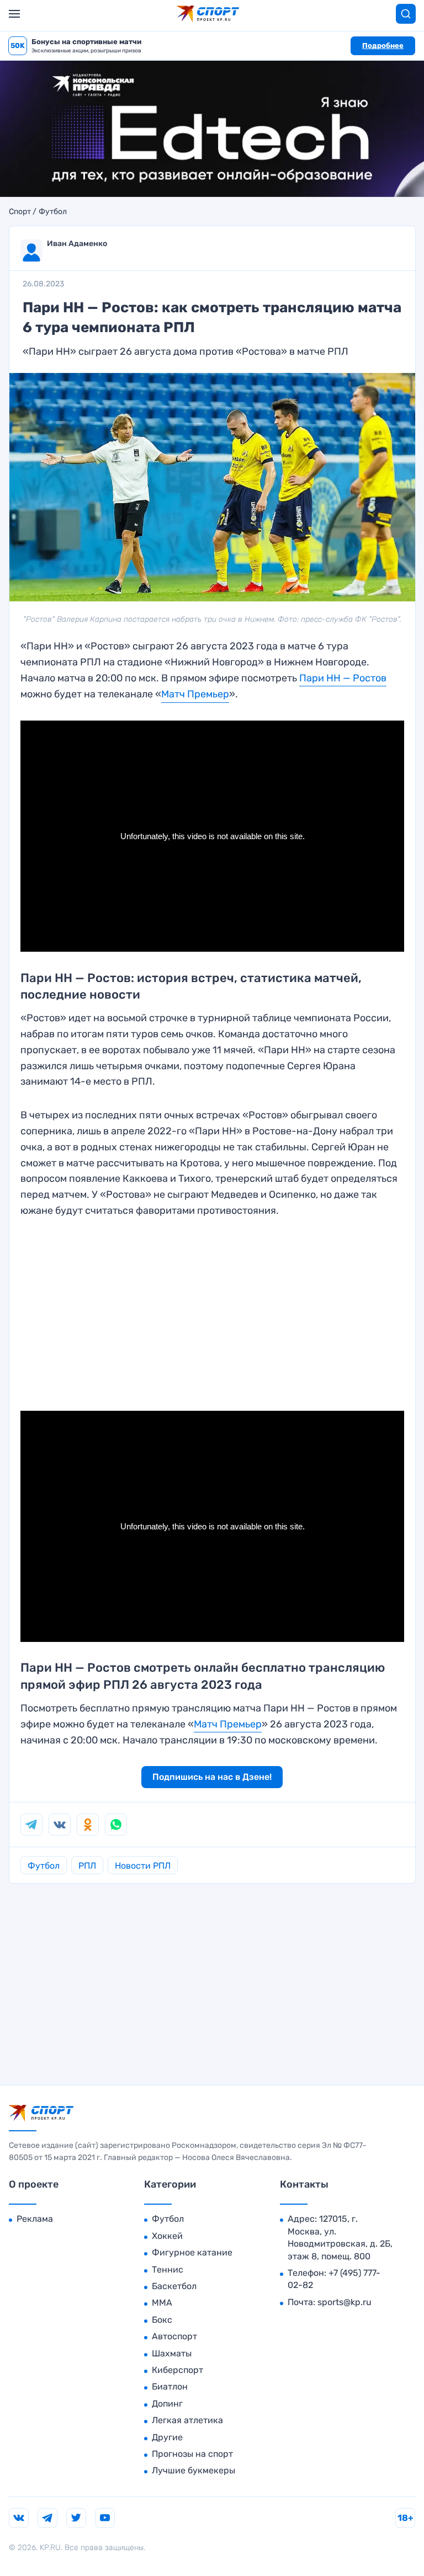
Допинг (167, 2404)
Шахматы (172, 2353)
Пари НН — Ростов (343, 678)
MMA (162, 2303)
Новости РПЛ (143, 1866)
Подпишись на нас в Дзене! (212, 1777)
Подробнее (383, 46)
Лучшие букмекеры (194, 2470)
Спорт (20, 212)
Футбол (53, 212)
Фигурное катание (192, 2252)
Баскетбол (174, 2286)
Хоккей (167, 2236)
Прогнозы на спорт (192, 2454)
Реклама (35, 2219)
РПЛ (87, 1866)
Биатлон (170, 2386)
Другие (167, 2437)
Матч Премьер (195, 694)
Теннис (168, 2270)
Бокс (162, 2320)
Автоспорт (174, 2336)
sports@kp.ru (344, 2302)
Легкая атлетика (187, 2420)
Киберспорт (177, 2370)
